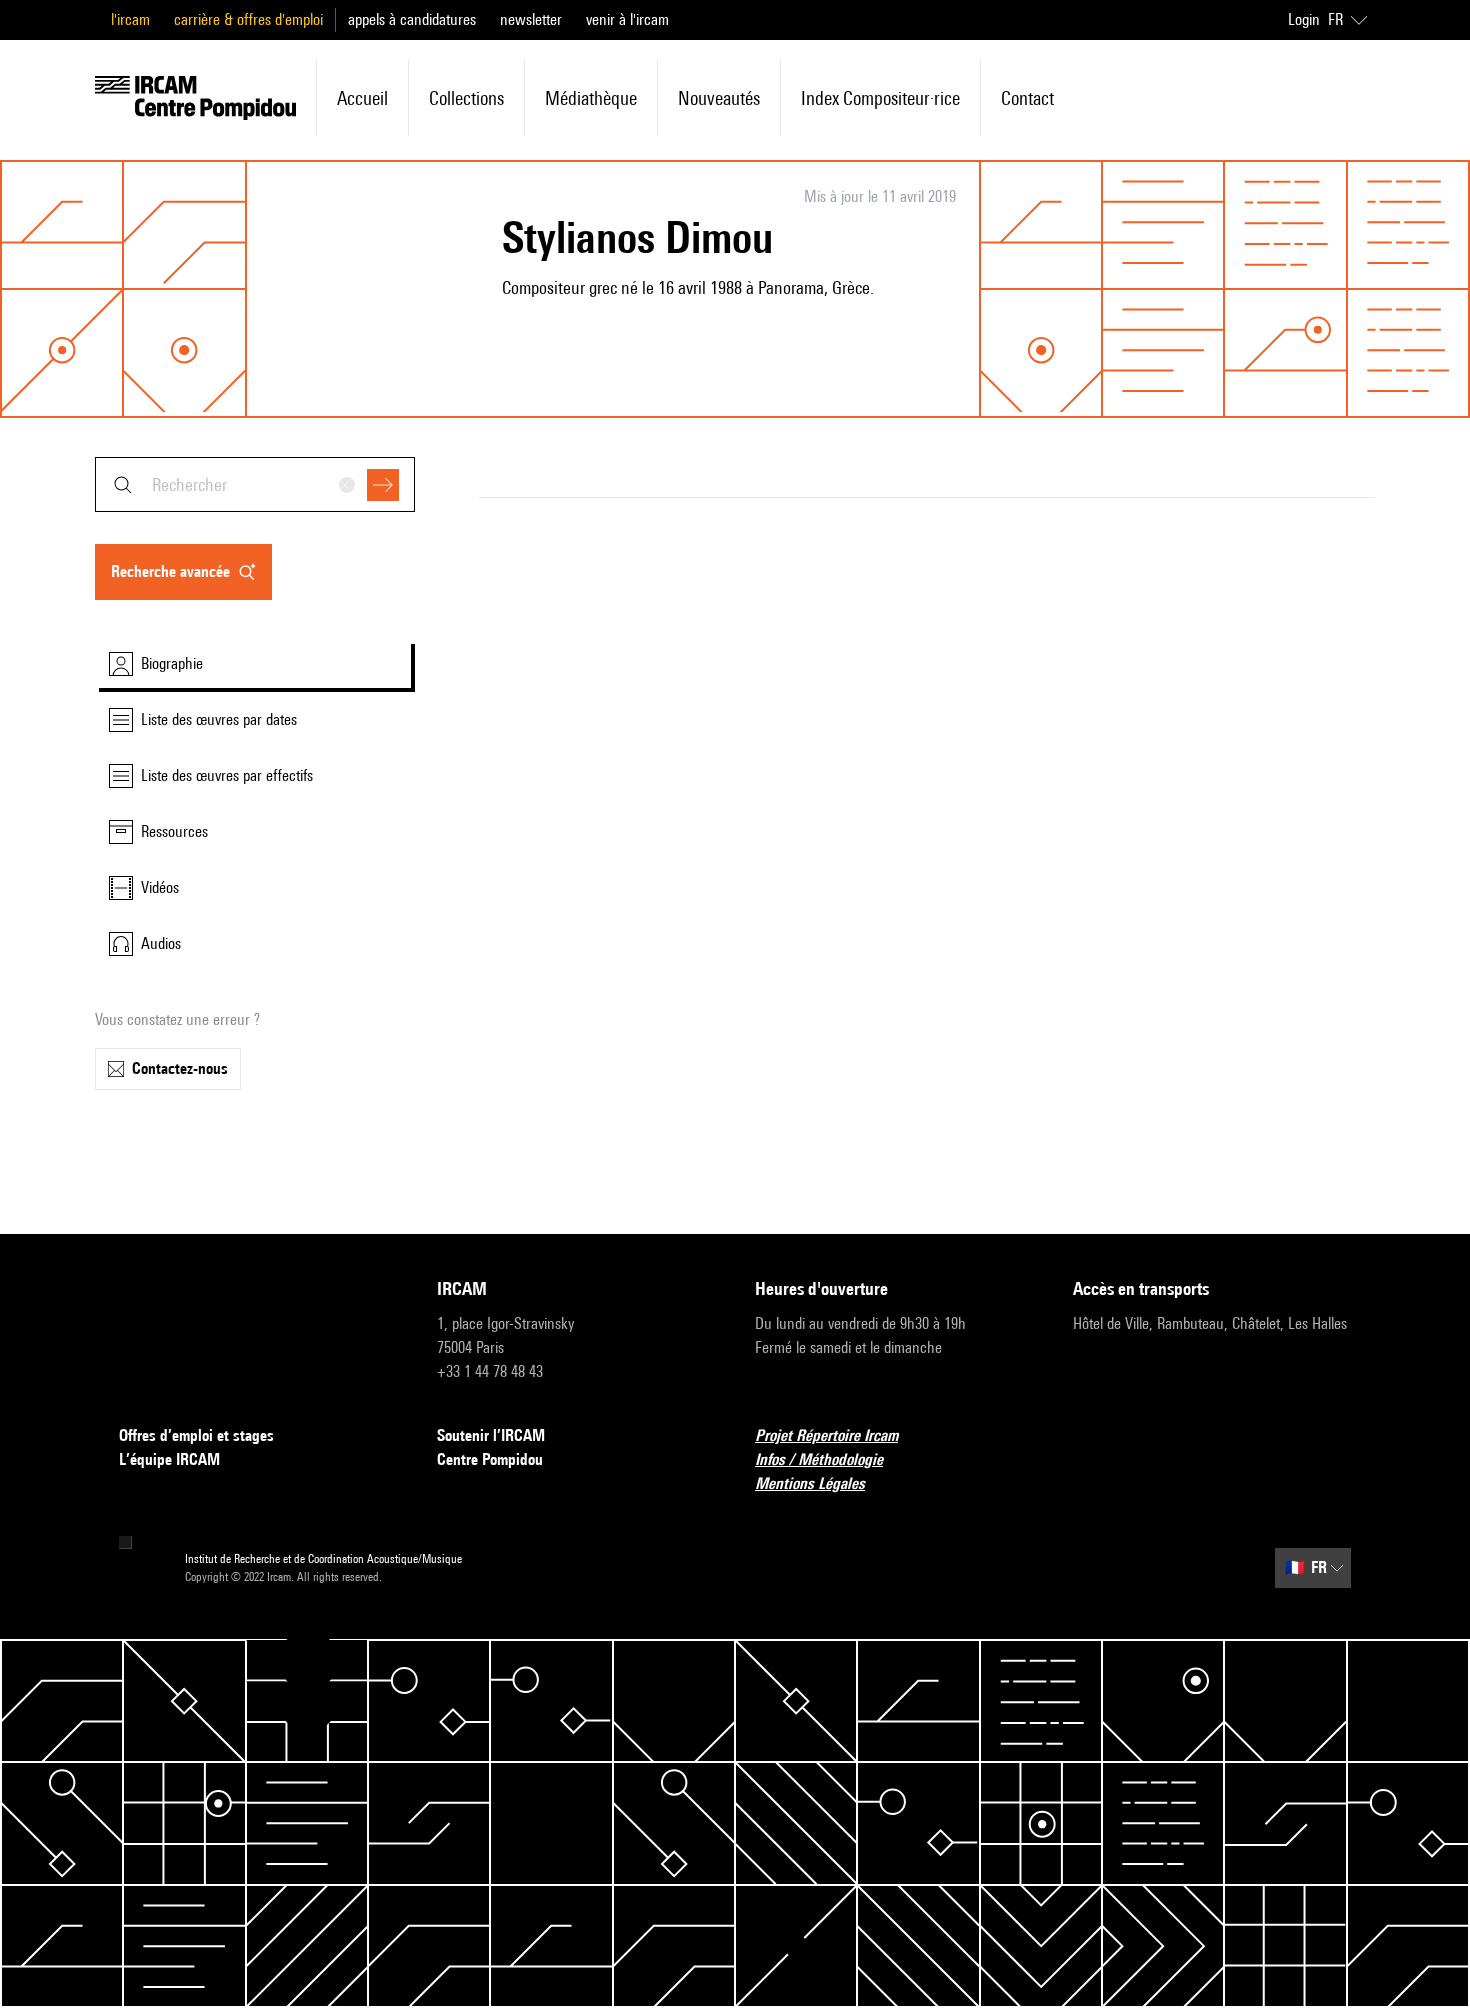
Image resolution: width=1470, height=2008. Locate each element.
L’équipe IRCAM (169, 1459)
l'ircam (130, 19)
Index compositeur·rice (880, 98)
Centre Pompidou (490, 1459)
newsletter (531, 19)
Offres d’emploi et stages (196, 1435)
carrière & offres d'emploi (248, 19)
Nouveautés (719, 98)
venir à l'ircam (627, 19)
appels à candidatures (412, 19)
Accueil (362, 98)
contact (1027, 98)
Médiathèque (591, 98)
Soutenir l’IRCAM (491, 1435)
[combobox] (255, 484)
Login (1304, 19)
